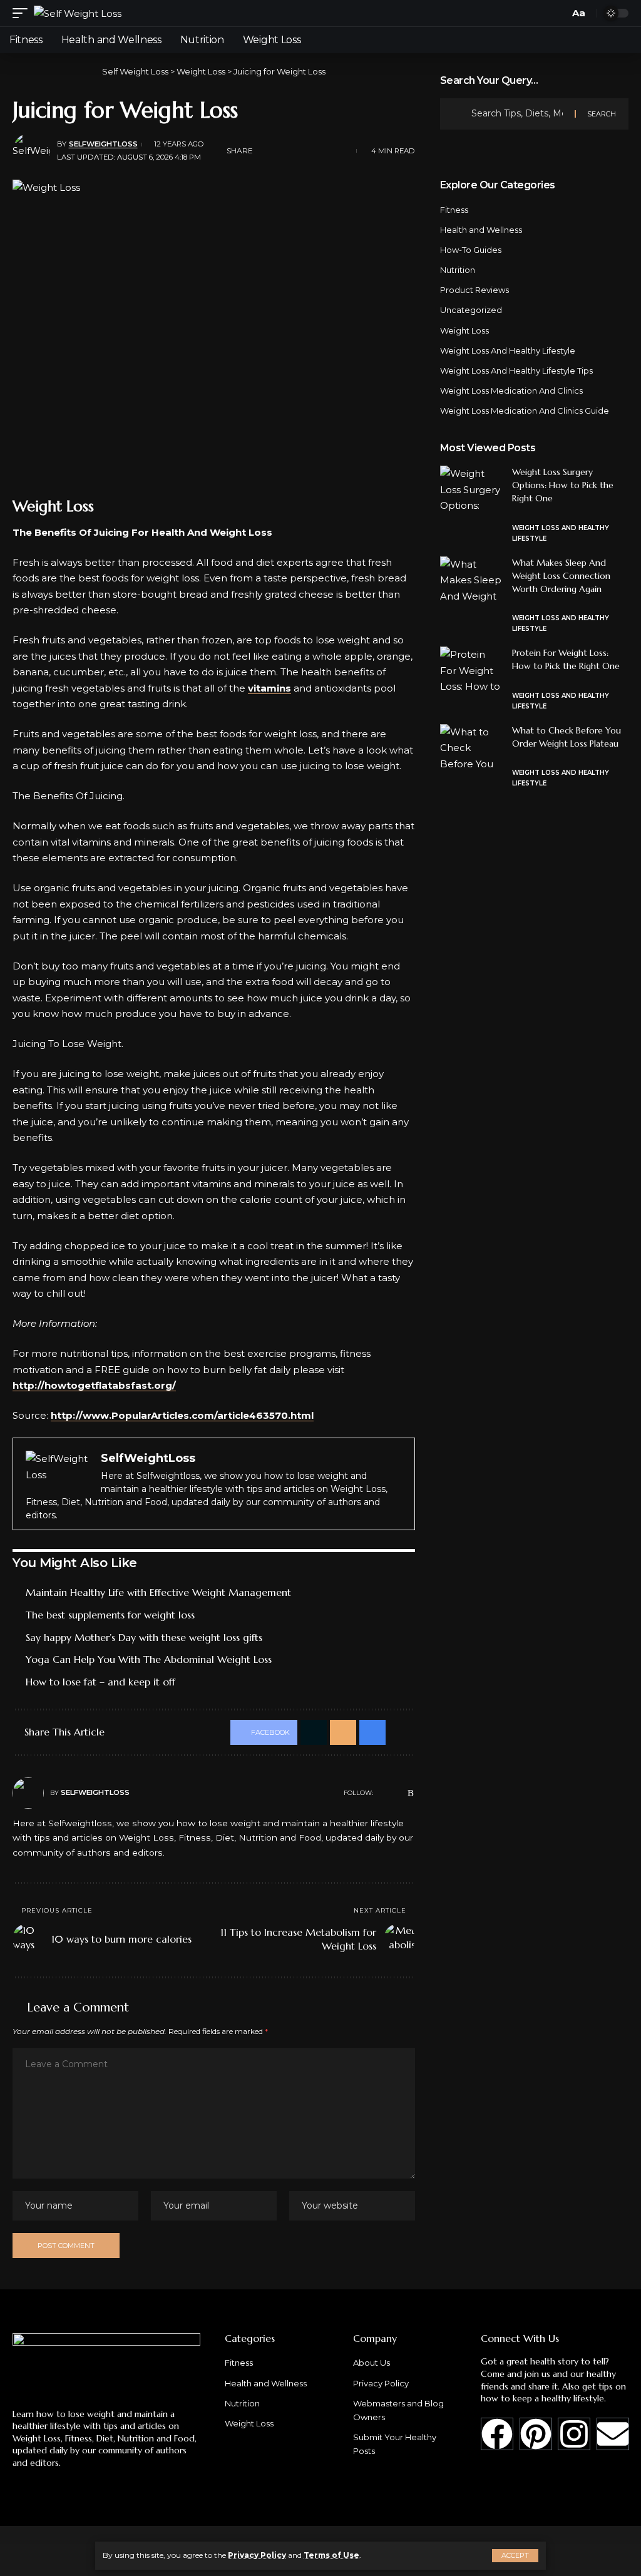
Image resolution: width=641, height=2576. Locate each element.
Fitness (454, 210)
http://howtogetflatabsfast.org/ (94, 1385)
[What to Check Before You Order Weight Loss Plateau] (471, 748)
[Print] (324, 151)
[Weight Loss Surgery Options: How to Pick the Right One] (471, 489)
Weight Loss (464, 330)
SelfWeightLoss (103, 144)
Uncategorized (471, 310)
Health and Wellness (481, 230)
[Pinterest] (536, 2434)
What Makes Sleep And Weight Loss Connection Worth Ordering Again (561, 576)
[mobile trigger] (23, 13)
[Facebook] (397, 1793)
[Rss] (411, 1793)
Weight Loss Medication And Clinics (511, 391)
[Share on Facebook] (266, 151)
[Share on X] (285, 151)
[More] (344, 151)
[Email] (305, 151)
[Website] (382, 1793)
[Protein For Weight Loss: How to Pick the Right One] (471, 670)
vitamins (269, 688)
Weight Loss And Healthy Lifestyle (508, 350)
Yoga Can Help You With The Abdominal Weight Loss (149, 1659)
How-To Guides (471, 250)
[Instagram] (574, 2434)
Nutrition (458, 270)
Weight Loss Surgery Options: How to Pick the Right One (563, 485)
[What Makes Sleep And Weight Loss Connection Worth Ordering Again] (471, 580)
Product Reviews (474, 290)
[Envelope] (613, 2434)
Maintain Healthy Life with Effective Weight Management (158, 1592)
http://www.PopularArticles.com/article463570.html (182, 1415)
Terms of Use (331, 2555)
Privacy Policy (257, 2555)
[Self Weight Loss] (78, 13)
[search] (556, 13)
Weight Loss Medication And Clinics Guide (525, 411)
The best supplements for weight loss (110, 1615)
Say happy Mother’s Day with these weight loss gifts (144, 1637)
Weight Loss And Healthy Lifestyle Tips (516, 371)
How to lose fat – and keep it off (100, 1682)
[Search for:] (518, 114)
